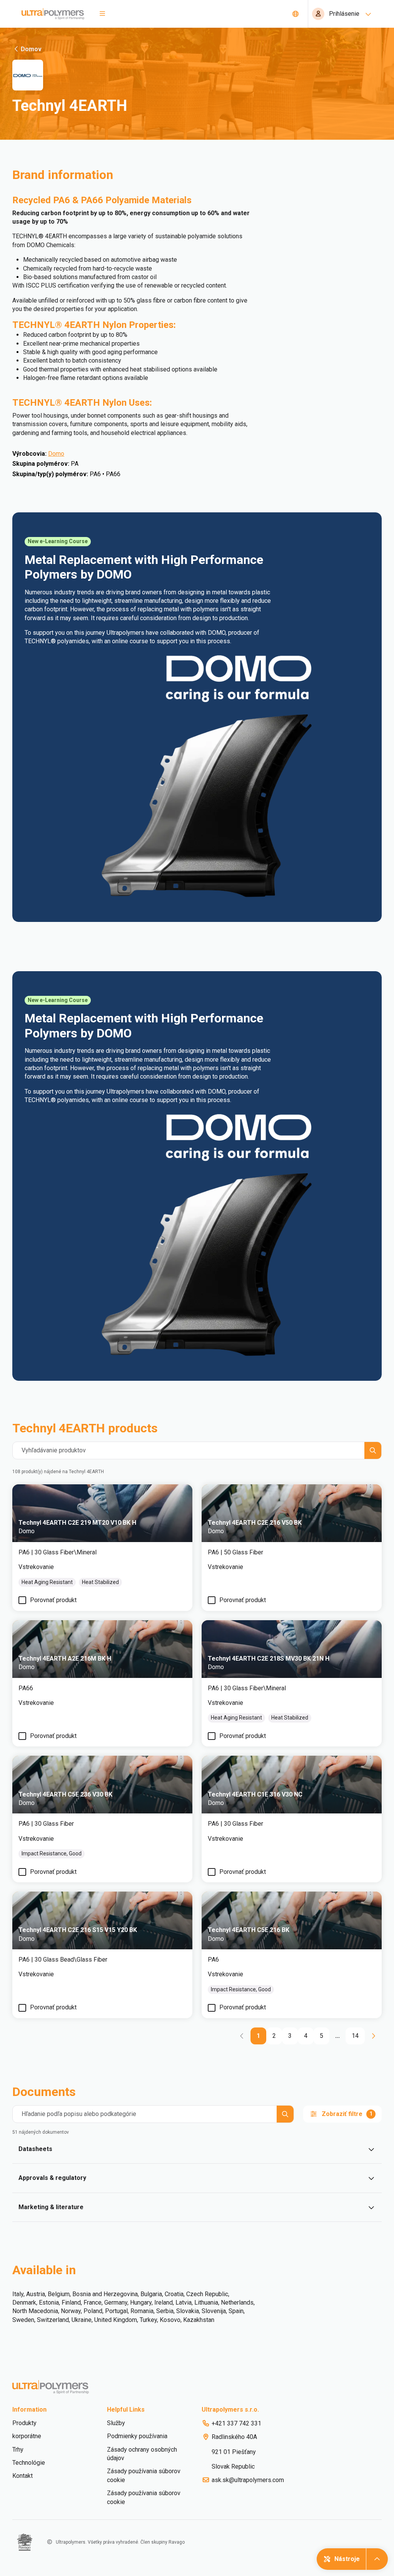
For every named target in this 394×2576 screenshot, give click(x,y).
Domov (31, 49)
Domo (56, 454)
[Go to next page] (373, 2036)
